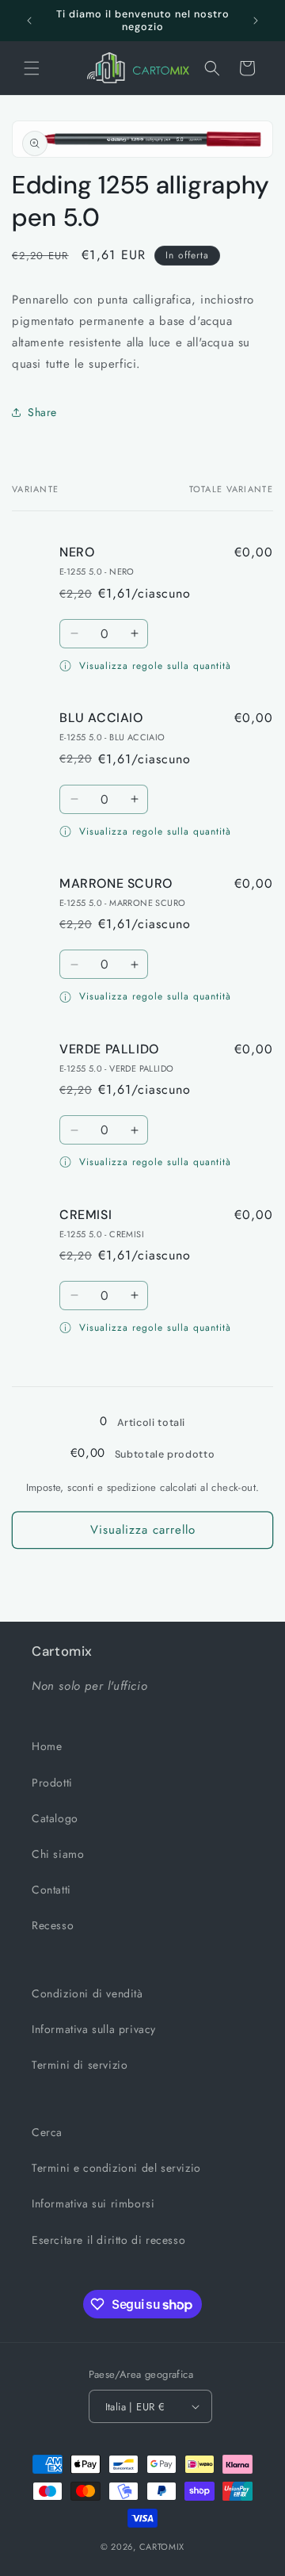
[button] (32, 68)
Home (47, 1746)
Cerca (47, 2132)
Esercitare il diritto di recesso (108, 2240)
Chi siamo (58, 1854)
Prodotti (52, 1783)
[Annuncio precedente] (29, 21)
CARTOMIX (162, 2547)
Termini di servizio (80, 2065)
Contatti (51, 1890)
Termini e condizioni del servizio (116, 2168)
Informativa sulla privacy (94, 2029)
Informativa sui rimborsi (93, 2203)
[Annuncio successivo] (256, 21)
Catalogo (55, 1818)
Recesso (53, 1925)
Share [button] (42, 412)
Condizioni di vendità (87, 1993)
